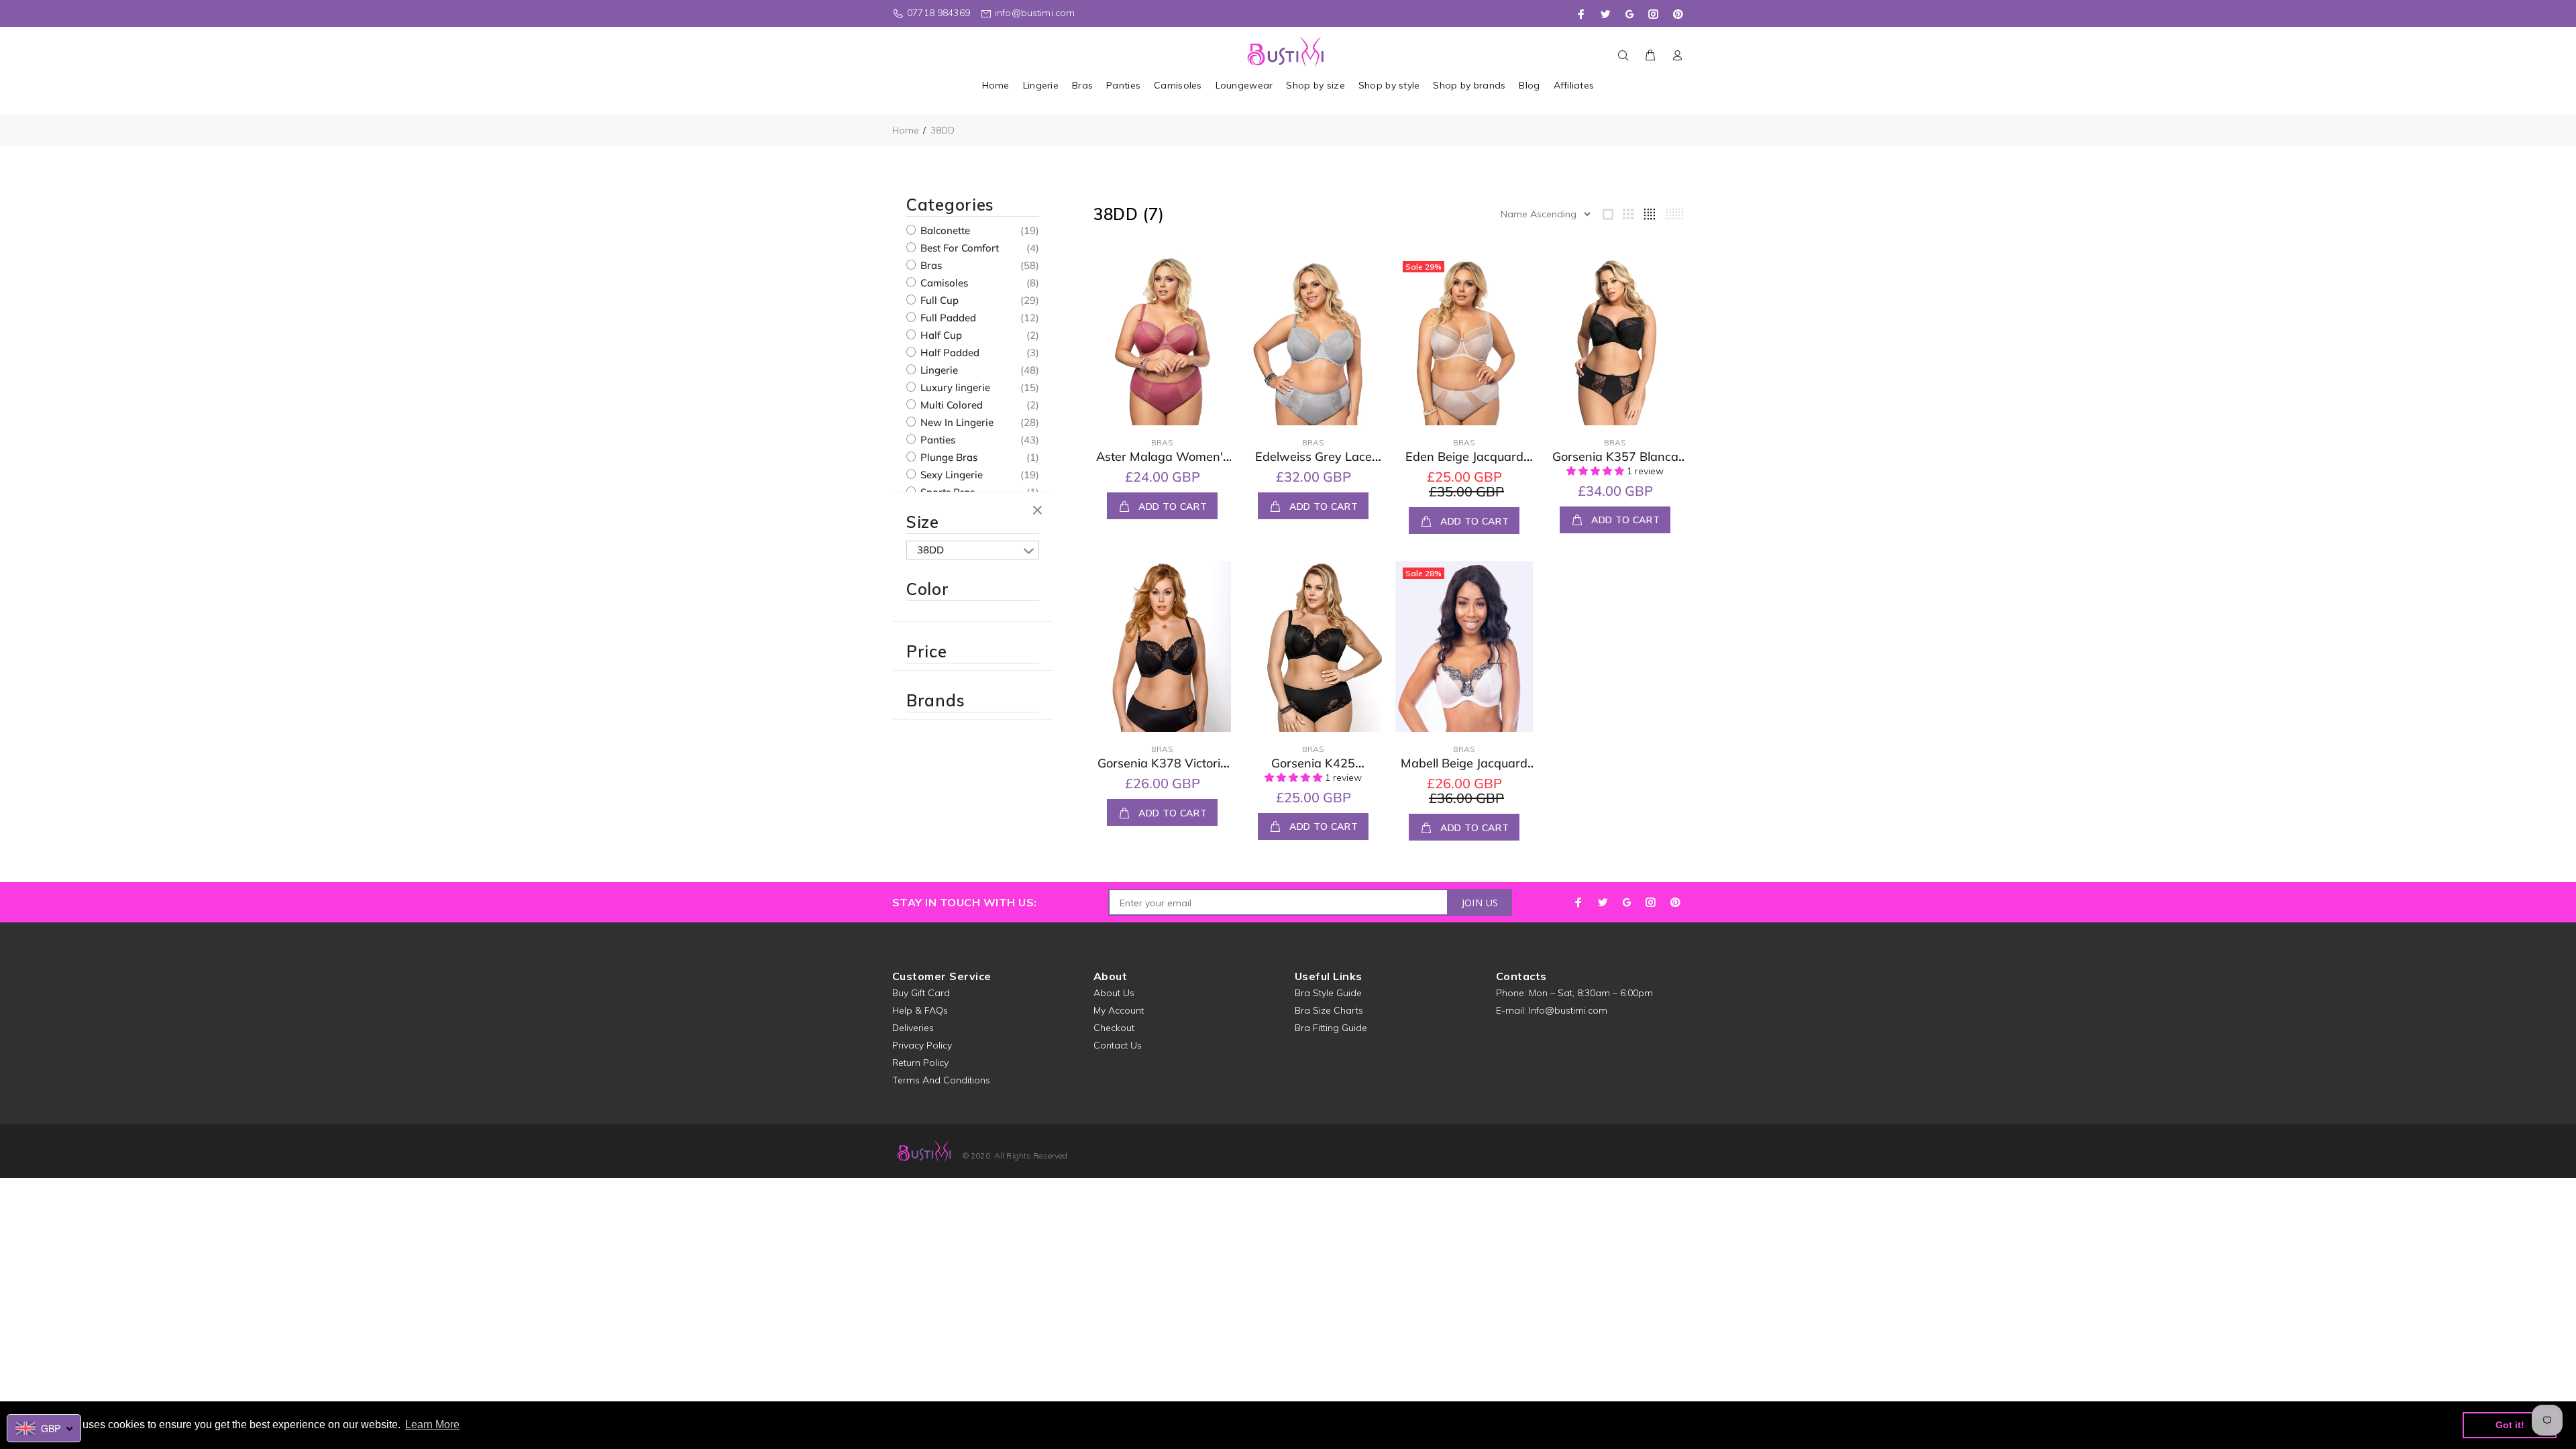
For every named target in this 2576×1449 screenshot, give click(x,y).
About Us (1114, 993)
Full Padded (947, 318)
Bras (930, 265)
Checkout (1114, 1028)
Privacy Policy (922, 1045)
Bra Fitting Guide (1331, 1028)
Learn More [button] (432, 1425)
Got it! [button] (2510, 1425)
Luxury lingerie (954, 387)
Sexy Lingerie (950, 475)
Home (906, 130)
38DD (943, 130)
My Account (1119, 1010)
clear (1039, 511)
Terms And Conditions (941, 1080)
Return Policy (920, 1063)
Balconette (944, 230)
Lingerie (938, 370)
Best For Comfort (958, 248)
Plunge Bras (948, 457)
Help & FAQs (920, 1010)
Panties (936, 440)
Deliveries (913, 1028)
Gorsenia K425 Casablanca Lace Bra (1313, 771)
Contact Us (1118, 1045)
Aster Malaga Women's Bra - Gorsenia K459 (1163, 464)
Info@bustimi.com (1568, 1010)
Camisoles (943, 283)
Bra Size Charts (1329, 1010)
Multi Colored (950, 405)
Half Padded (949, 353)
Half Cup (940, 335)
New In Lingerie (956, 422)
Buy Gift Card (921, 993)
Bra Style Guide (1328, 993)
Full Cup (938, 300)
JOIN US (1480, 903)
